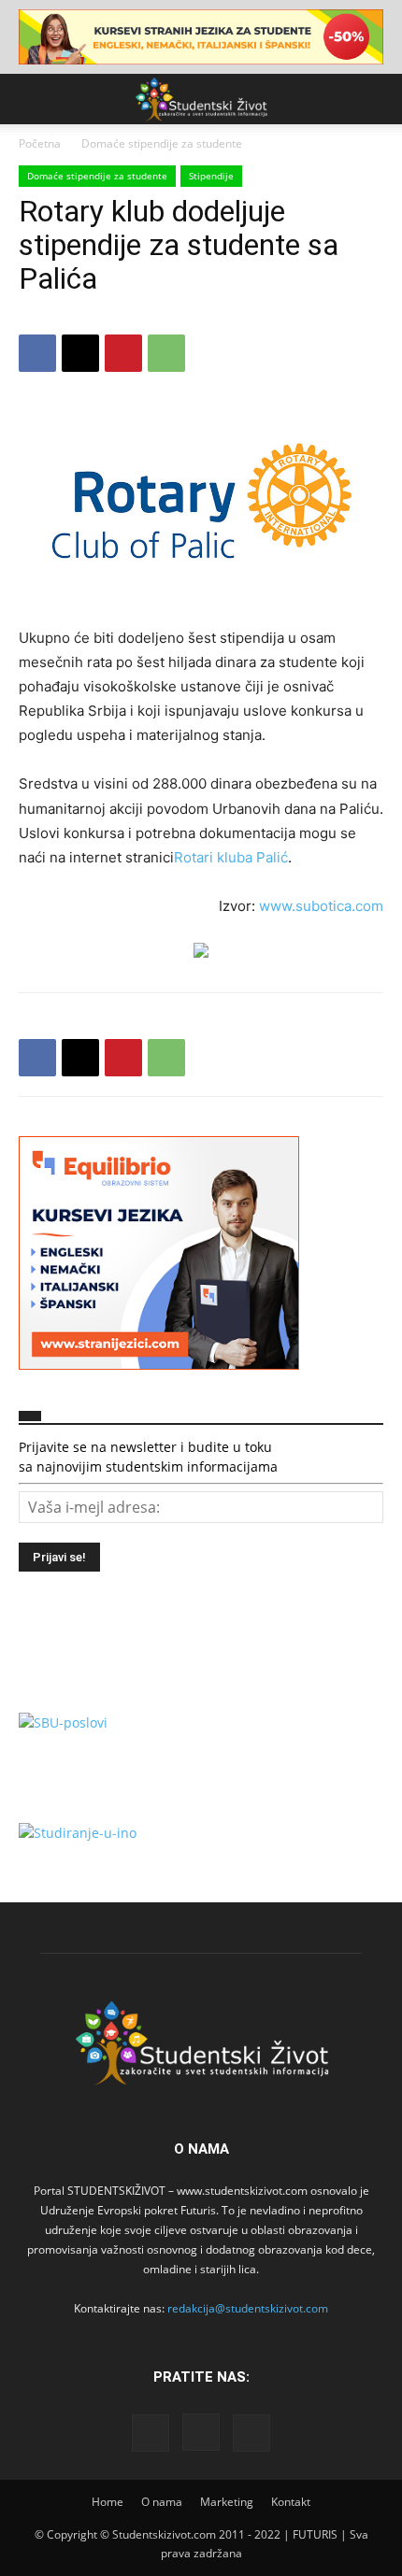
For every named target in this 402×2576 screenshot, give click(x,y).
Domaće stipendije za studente (162, 143)
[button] (32, 99)
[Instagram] (201, 2432)
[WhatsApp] (166, 353)
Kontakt (291, 2502)
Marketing (227, 2502)
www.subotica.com (321, 906)
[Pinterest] (123, 353)
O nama (162, 2502)
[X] (80, 353)
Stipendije (211, 176)
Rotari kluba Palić (231, 857)
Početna (40, 143)
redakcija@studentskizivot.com (248, 2308)
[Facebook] (37, 353)
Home (108, 2502)
